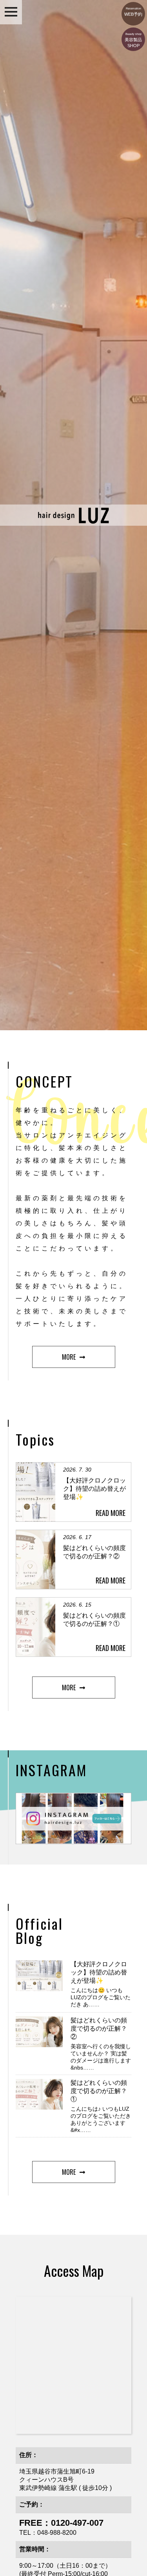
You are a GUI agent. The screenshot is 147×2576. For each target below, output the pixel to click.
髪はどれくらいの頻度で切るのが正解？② (99, 2028)
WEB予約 (133, 12)
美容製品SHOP (133, 40)
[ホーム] (74, 522)
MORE (69, 1357)
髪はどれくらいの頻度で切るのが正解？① (99, 2091)
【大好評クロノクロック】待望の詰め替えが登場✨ (99, 1972)
